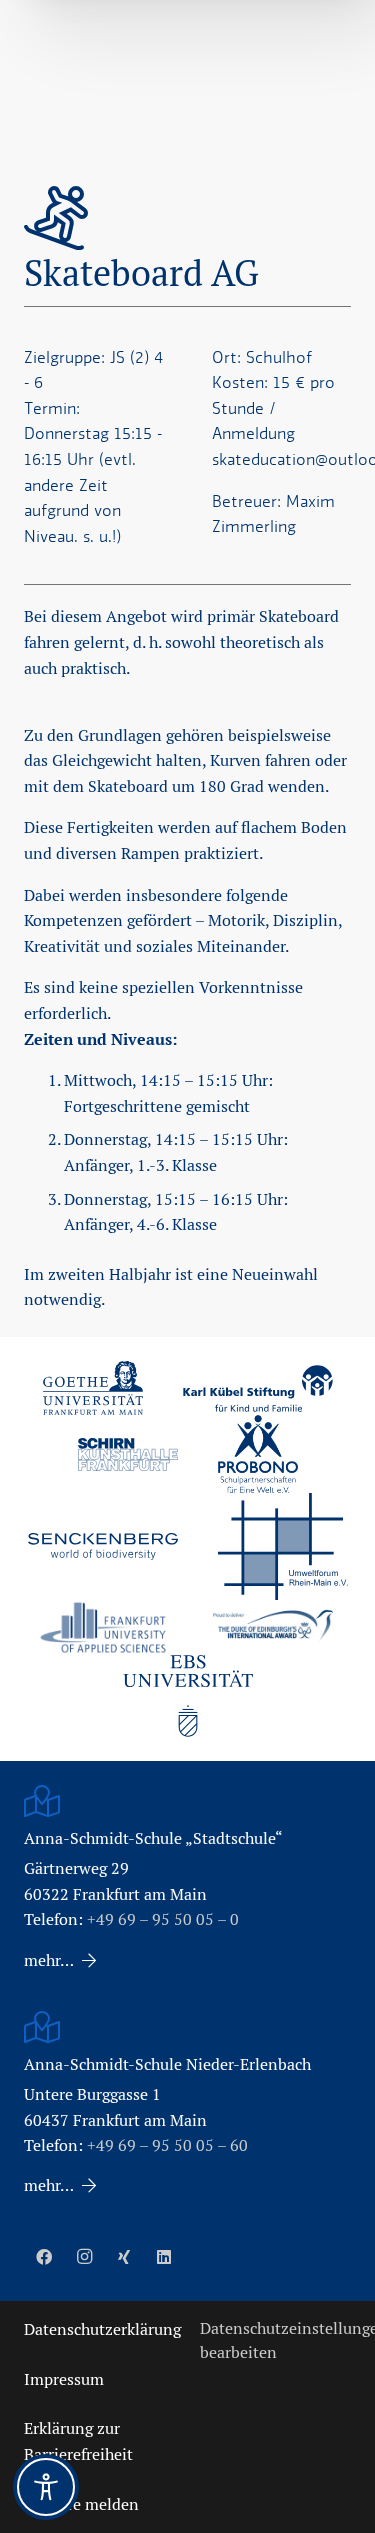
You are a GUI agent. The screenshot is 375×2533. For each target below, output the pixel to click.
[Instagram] (84, 2257)
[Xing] (124, 2257)
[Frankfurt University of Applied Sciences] (103, 1627)
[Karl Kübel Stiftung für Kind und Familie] (258, 1388)
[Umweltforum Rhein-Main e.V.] (283, 1546)
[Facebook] (44, 2257)
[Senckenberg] (103, 1547)
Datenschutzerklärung (102, 2329)
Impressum (64, 2379)
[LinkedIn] (164, 2257)
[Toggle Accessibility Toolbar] (46, 2487)
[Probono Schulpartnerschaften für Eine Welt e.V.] (258, 1454)
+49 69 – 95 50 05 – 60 (167, 2145)
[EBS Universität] (188, 1696)
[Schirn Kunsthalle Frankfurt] (128, 1454)
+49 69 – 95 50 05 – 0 (163, 1919)
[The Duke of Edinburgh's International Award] (273, 1627)
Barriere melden (81, 2504)
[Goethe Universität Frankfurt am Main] (93, 1388)
